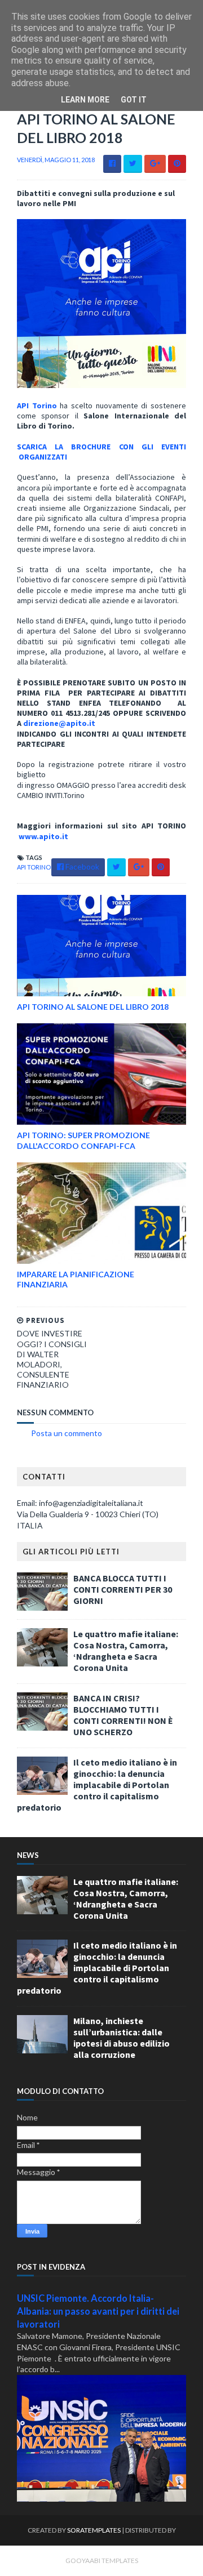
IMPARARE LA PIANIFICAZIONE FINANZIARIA (76, 1279)
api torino (34, 867)
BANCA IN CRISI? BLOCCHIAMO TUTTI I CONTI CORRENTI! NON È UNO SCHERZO (123, 1715)
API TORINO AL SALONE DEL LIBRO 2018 (93, 1007)
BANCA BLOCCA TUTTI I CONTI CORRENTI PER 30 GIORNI (123, 1589)
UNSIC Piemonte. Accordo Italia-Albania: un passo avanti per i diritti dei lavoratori (98, 2311)
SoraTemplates (94, 2530)
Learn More (85, 100)
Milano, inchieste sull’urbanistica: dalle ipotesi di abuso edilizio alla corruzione (122, 2038)
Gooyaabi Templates (102, 2561)
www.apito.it (43, 836)
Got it (134, 100)
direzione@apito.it (59, 723)
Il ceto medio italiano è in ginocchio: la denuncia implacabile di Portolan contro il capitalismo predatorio (97, 1785)
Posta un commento (67, 1433)
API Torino (37, 405)
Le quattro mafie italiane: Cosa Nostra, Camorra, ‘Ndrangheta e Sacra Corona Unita (126, 1651)
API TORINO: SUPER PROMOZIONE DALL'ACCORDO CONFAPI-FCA (83, 1140)
